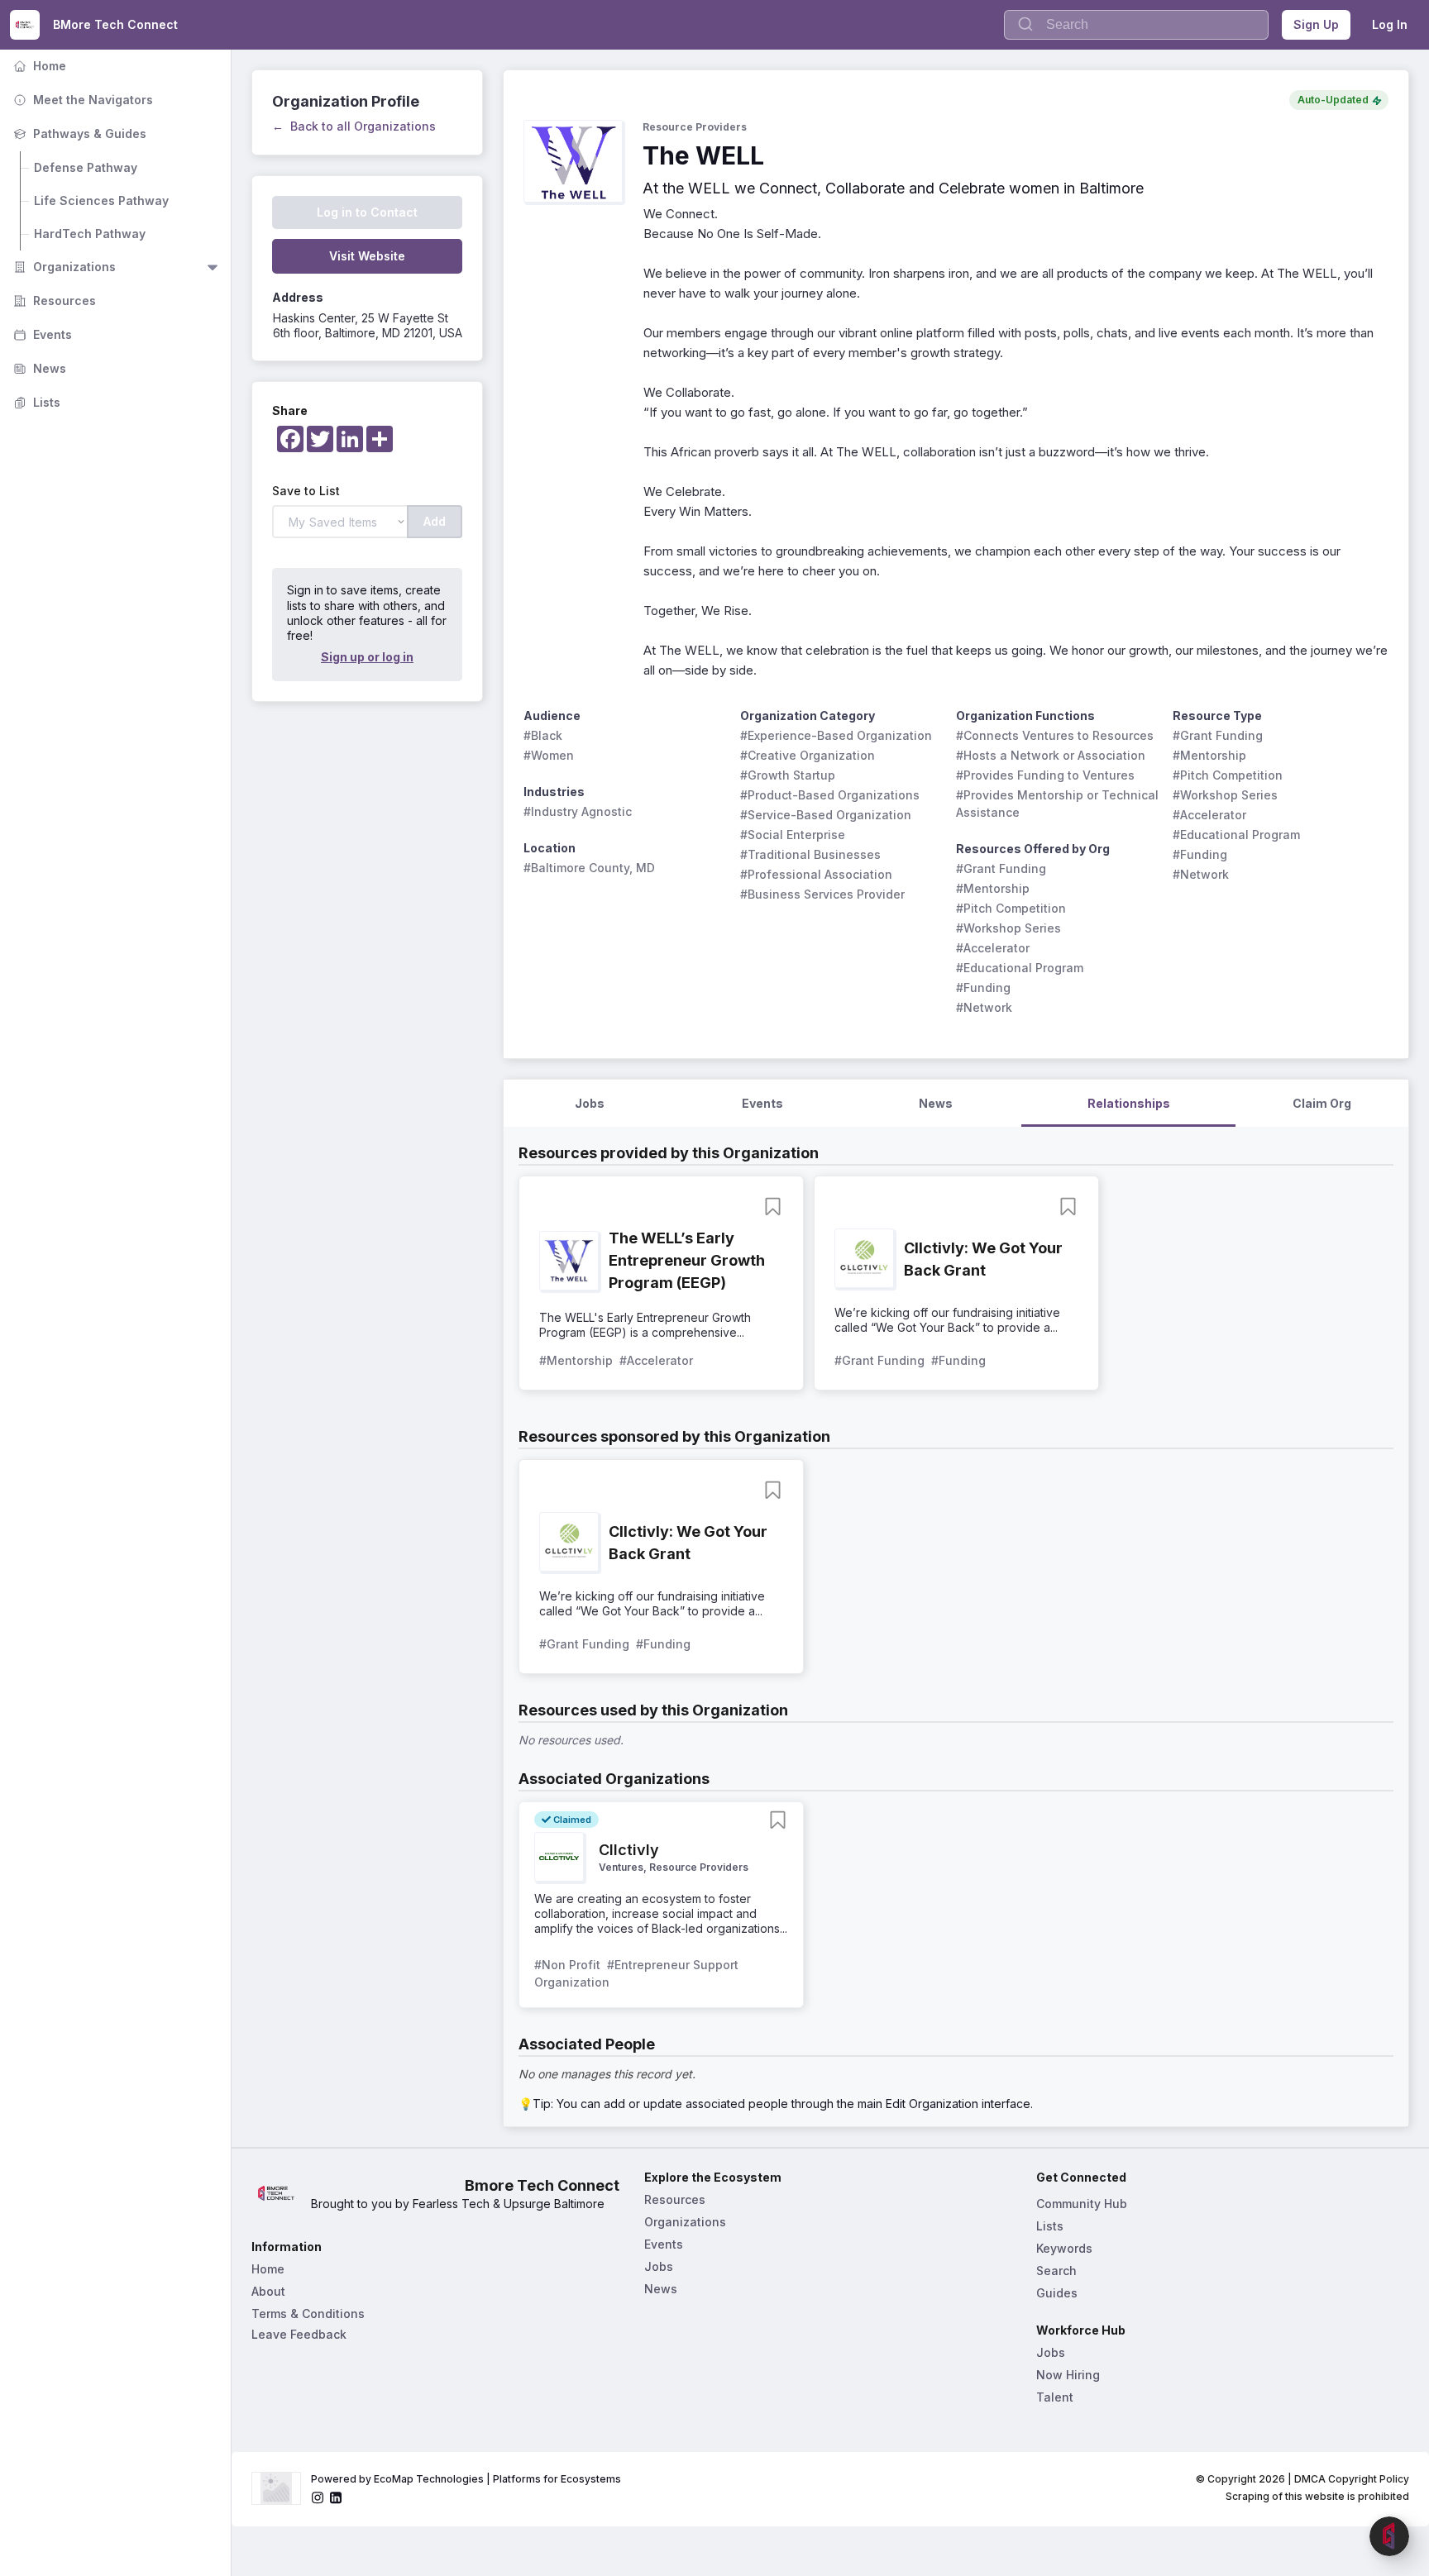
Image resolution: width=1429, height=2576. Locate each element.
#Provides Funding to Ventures (1045, 775)
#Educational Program (1020, 968)
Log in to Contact (367, 212)
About (268, 2291)
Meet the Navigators (81, 100)
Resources (53, 301)
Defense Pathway (86, 167)
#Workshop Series (1008, 928)
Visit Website (367, 256)
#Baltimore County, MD (589, 868)
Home (38, 66)
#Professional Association (816, 874)
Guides (1057, 2293)
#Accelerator (993, 948)
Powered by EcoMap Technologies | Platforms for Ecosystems (466, 2479)
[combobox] (1136, 25)
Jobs (659, 2266)
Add (435, 521)
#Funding (983, 987)
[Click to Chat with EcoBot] (1389, 2536)
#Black (543, 735)
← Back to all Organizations (354, 126)
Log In (1390, 24)
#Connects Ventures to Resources (1055, 735)
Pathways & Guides (78, 134)
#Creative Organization (808, 755)
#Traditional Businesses (810, 854)
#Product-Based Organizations (830, 795)
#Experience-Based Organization (836, 735)
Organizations (63, 267)
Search (1056, 2271)
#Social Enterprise (793, 835)
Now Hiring (1068, 2375)
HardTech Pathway (90, 234)
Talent (1055, 2397)
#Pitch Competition (1011, 908)
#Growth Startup (788, 775)
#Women (549, 755)
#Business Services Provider (822, 894)
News (38, 368)
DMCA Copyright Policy (1352, 2479)
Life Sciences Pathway (101, 200)
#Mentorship (993, 888)
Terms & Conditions (308, 2314)
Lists (35, 402)
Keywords (1064, 2248)
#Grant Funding (1001, 868)
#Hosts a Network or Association (1051, 755)
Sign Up (1316, 24)
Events (41, 334)
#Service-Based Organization (826, 815)
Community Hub (1082, 2204)
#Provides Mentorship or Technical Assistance (1059, 804)
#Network (984, 1007)
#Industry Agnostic (578, 811)
